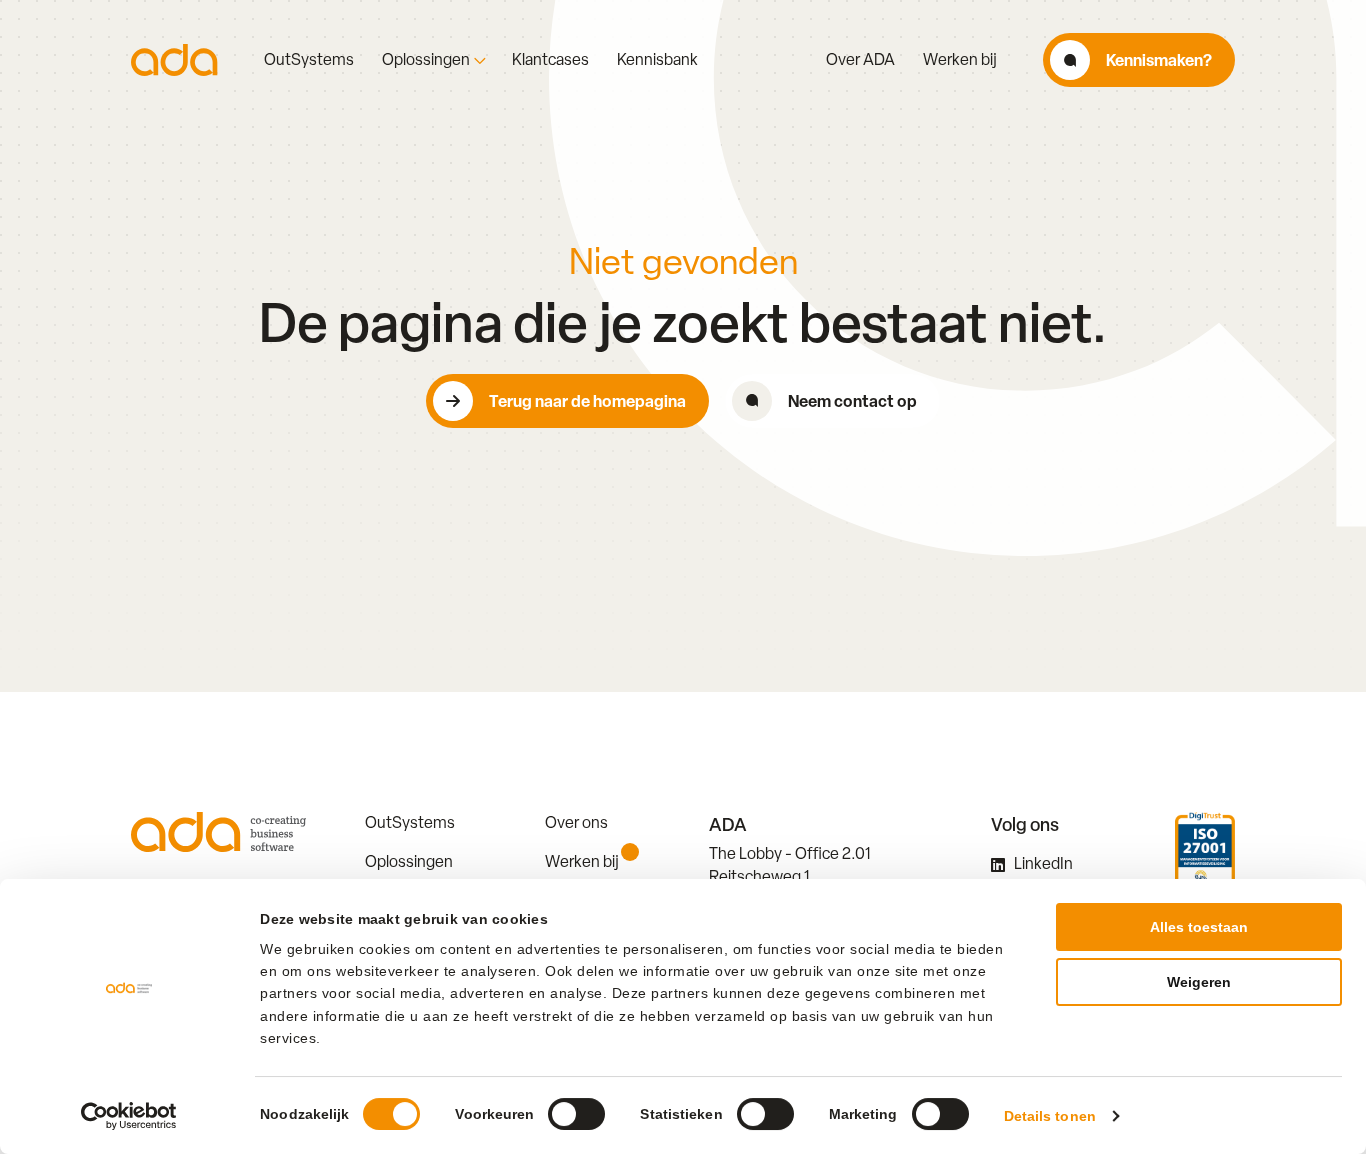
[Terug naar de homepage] (174, 60)
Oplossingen (426, 60)
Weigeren (1199, 982)
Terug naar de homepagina (587, 401)
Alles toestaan (1199, 927)
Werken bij (960, 60)
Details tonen (1050, 1116)
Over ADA (860, 60)
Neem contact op (852, 401)
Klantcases (550, 60)
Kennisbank (657, 60)
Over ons (576, 822)
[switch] (576, 1114)
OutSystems (309, 60)
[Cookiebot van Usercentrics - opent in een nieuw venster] (129, 1116)
